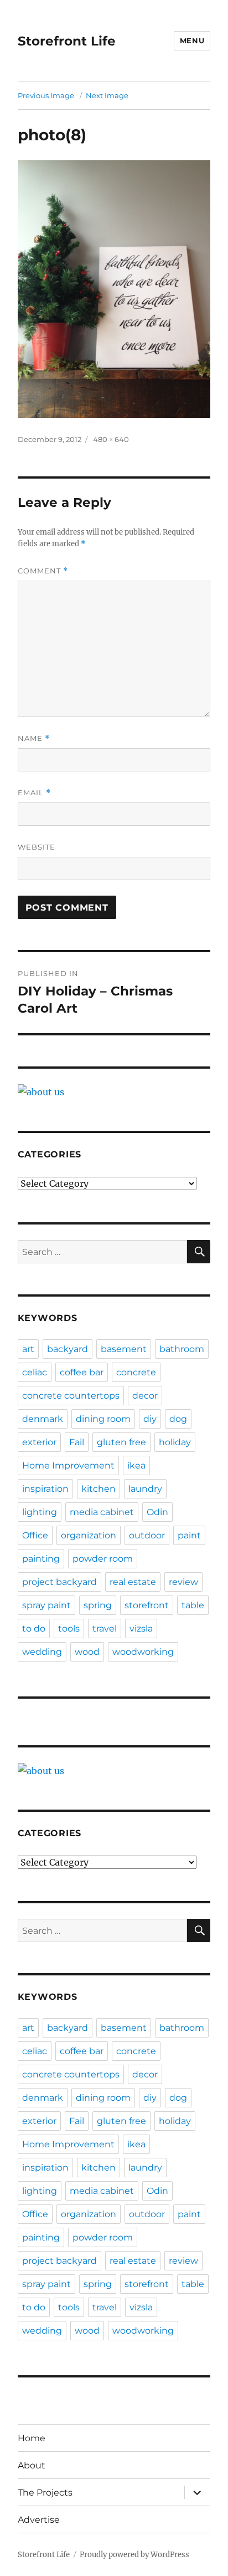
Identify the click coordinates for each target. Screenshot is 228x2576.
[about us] (114, 1092)
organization (89, 1535)
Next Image (107, 95)
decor (145, 1396)
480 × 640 (111, 439)
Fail (77, 1442)
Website (37, 847)
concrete (136, 1372)
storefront (147, 1605)
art (28, 1349)
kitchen (99, 1489)
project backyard (59, 1582)
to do (34, 1629)
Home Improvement (68, 1465)
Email (34, 793)
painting (41, 1559)
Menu (192, 40)
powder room (103, 1559)
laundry (145, 1489)
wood (87, 1652)
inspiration (45, 1489)
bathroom (182, 1349)
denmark (43, 1419)
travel (105, 1629)
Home (32, 2438)
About (32, 2465)
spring (98, 1605)
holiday (175, 1442)
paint (189, 1535)
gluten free (121, 1442)
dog (178, 1419)
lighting (40, 1512)
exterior (39, 1442)
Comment (43, 571)
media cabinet (102, 1512)
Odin (157, 1512)
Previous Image (46, 95)
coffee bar (82, 1372)
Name (34, 738)
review (183, 1582)
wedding (42, 1652)
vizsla (141, 1629)
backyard (68, 1349)
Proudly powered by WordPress (134, 2555)
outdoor (147, 1535)
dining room (103, 1419)
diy (150, 1419)
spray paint (46, 1605)
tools (69, 1629)
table (193, 1605)
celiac (35, 1372)
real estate (133, 1582)
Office (35, 1535)
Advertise (39, 2520)
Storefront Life (67, 41)
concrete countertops (71, 1396)
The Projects (45, 2493)
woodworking (143, 1652)
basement (124, 1349)
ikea (136, 1465)
